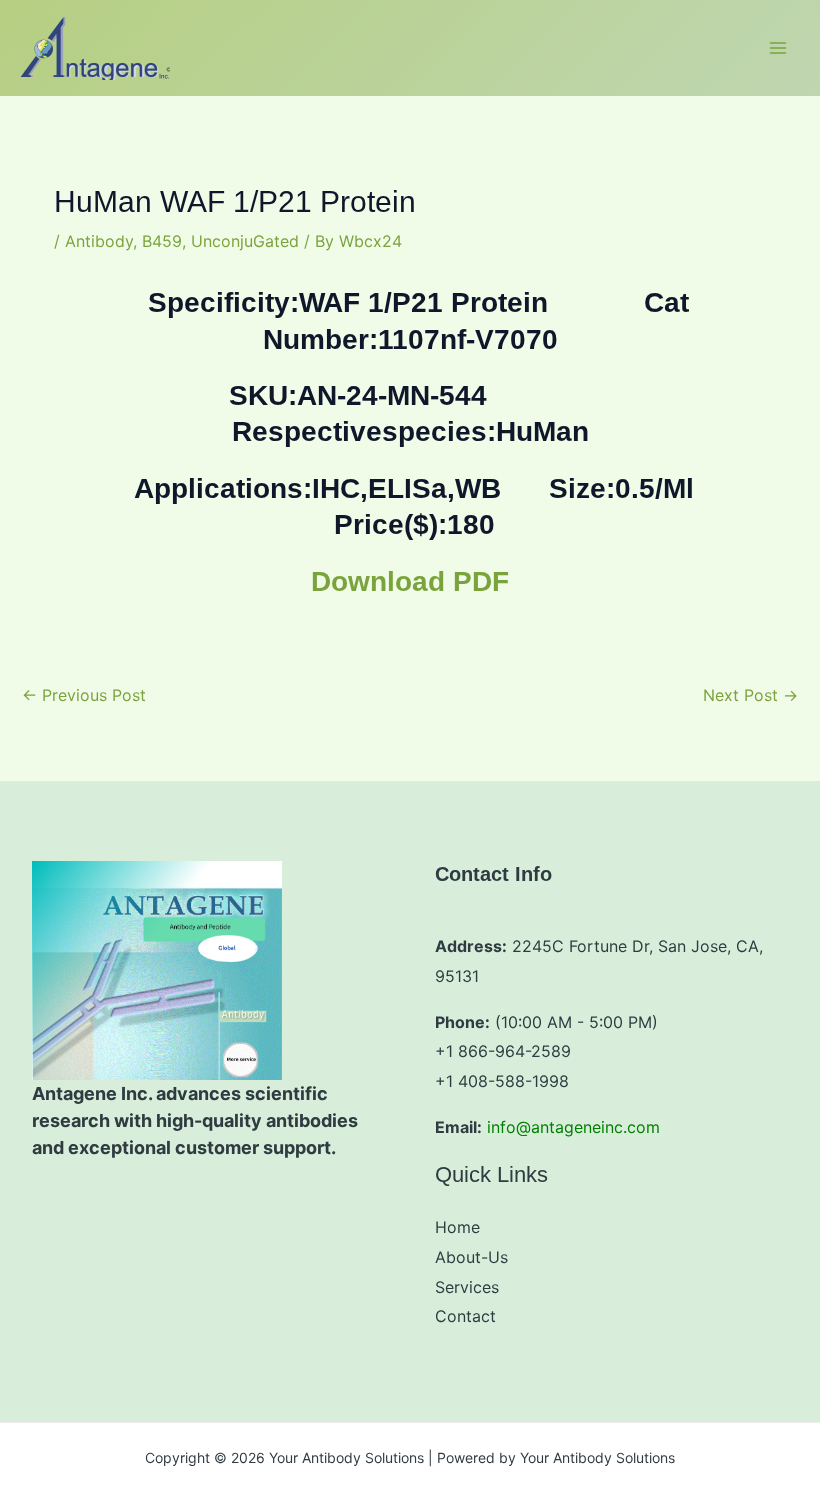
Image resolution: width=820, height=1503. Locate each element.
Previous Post (84, 695)
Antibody (99, 241)
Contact (465, 1316)
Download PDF (410, 581)
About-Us (471, 1257)
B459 (162, 241)
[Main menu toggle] (778, 48)
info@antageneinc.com (573, 1127)
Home (457, 1227)
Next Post (750, 695)
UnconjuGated (245, 241)
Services (467, 1287)
